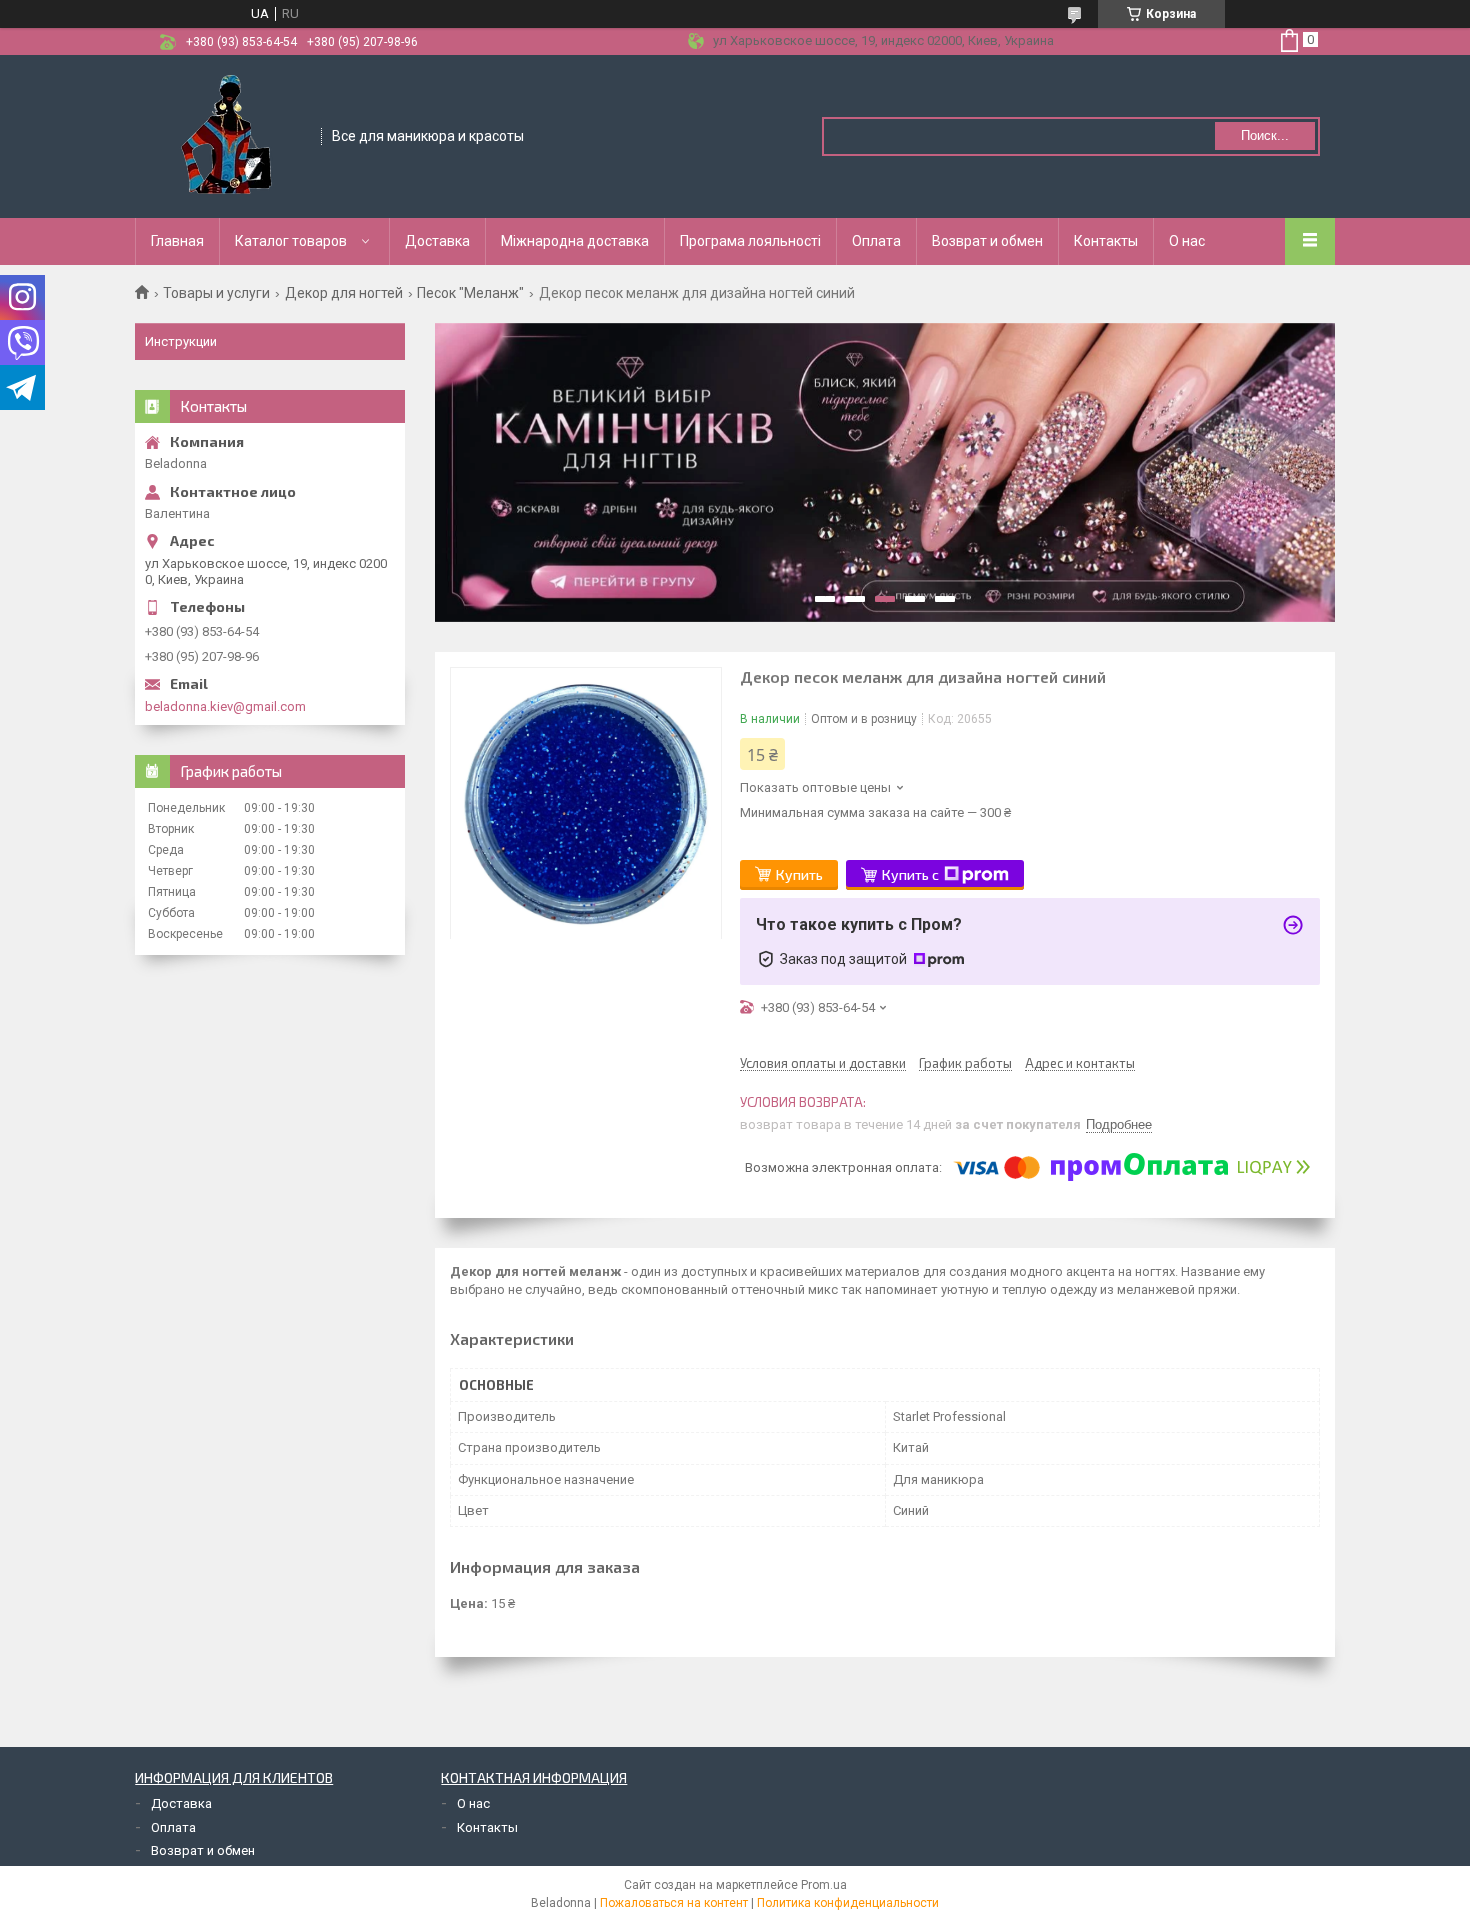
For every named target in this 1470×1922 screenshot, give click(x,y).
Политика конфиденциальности (848, 1903)
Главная (177, 241)
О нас (1187, 241)
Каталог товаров (291, 241)
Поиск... (1265, 135)
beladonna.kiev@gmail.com (225, 706)
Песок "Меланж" (470, 293)
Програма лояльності (750, 241)
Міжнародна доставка (575, 241)
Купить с (910, 874)
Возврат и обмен (987, 241)
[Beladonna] (229, 135)
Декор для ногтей (344, 293)
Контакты (1106, 241)
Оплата (876, 241)
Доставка (437, 241)
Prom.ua (824, 1885)
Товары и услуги (216, 293)
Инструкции (181, 341)
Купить (799, 874)
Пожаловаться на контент (674, 1903)
